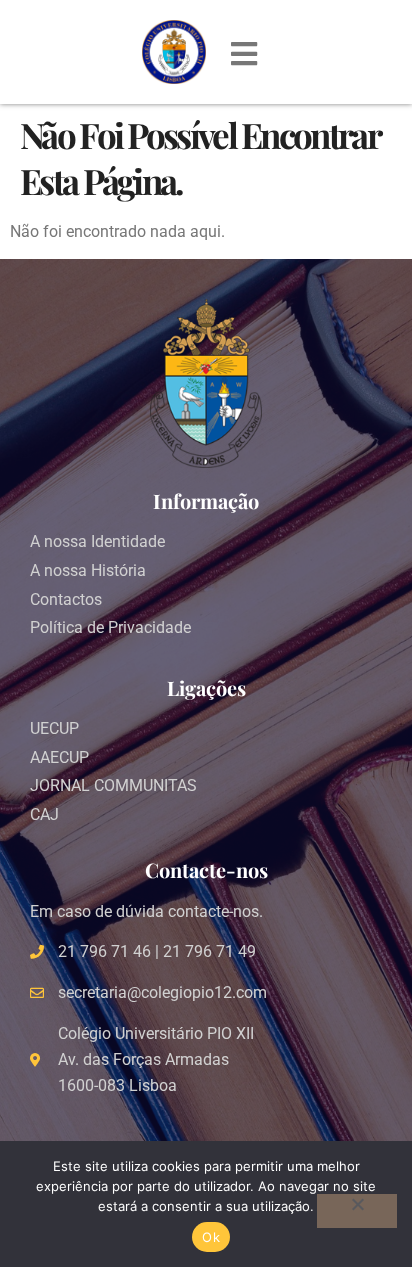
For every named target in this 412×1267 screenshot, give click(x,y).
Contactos (66, 599)
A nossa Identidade (97, 541)
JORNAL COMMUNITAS (113, 785)
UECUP (54, 728)
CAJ (44, 814)
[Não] (357, 1211)
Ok (211, 1237)
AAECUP (59, 757)
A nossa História (88, 570)
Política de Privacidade (110, 627)
